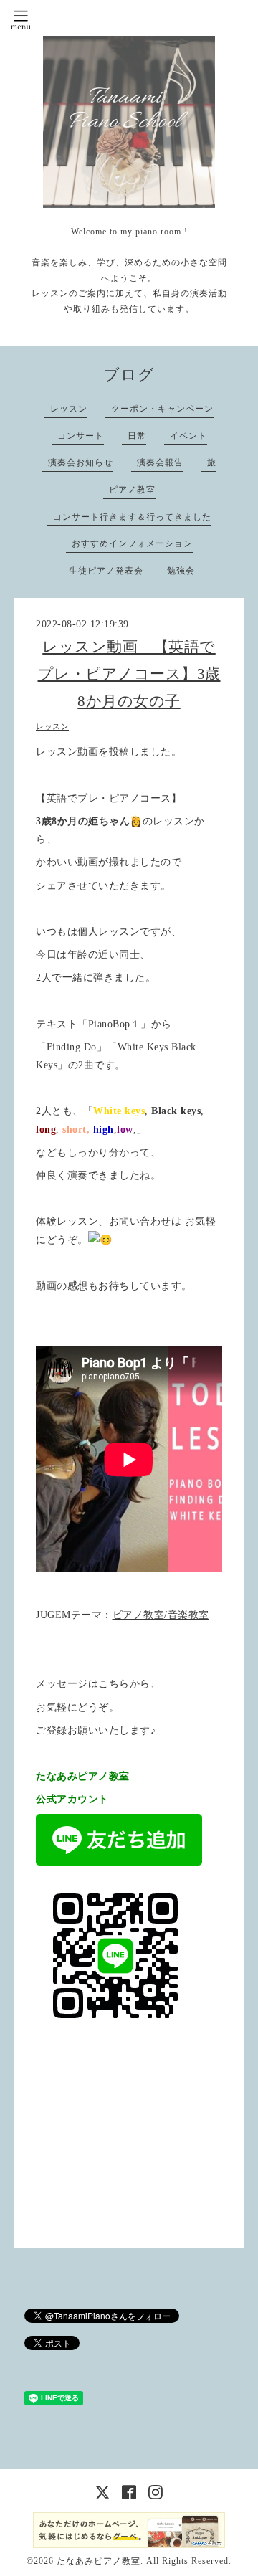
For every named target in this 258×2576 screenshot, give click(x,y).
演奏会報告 (160, 462)
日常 (137, 436)
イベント (188, 436)
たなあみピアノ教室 (99, 2561)
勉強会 (181, 571)
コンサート (81, 436)
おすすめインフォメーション (132, 543)
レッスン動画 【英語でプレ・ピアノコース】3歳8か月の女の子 (129, 674)
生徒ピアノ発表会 (106, 571)
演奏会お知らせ (81, 462)
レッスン (69, 409)
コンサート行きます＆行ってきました (132, 517)
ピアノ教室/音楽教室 (161, 1615)
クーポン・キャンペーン (162, 409)
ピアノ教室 (132, 490)
